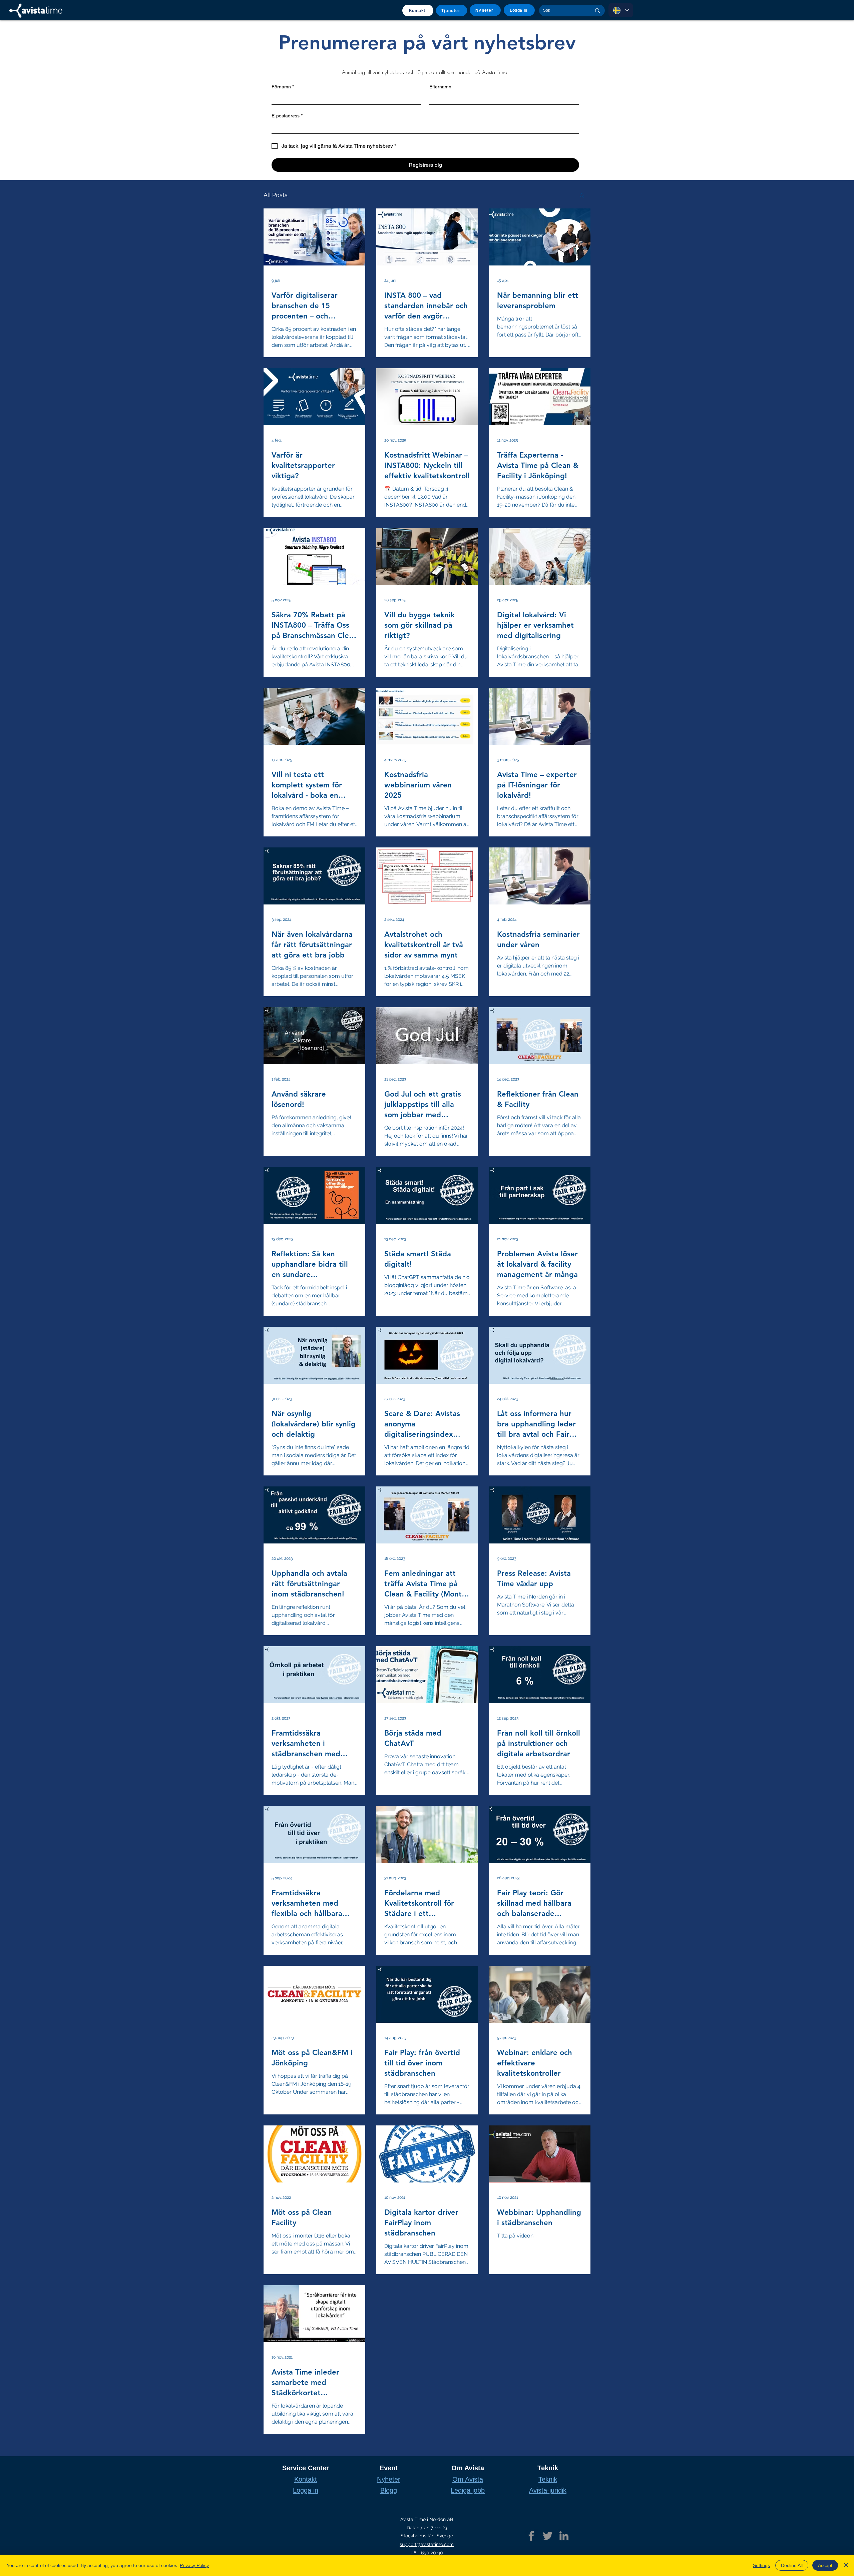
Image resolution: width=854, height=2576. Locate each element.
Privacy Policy (194, 2565)
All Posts (276, 195)
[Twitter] (548, 2536)
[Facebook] (531, 2536)
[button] (582, 196)
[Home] (36, 11)
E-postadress (287, 116)
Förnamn (283, 87)
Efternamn (440, 87)
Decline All (792, 2565)
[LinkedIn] (564, 2536)
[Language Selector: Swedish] (621, 10)
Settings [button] (761, 2565)
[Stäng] (846, 2565)
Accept (825, 2565)
